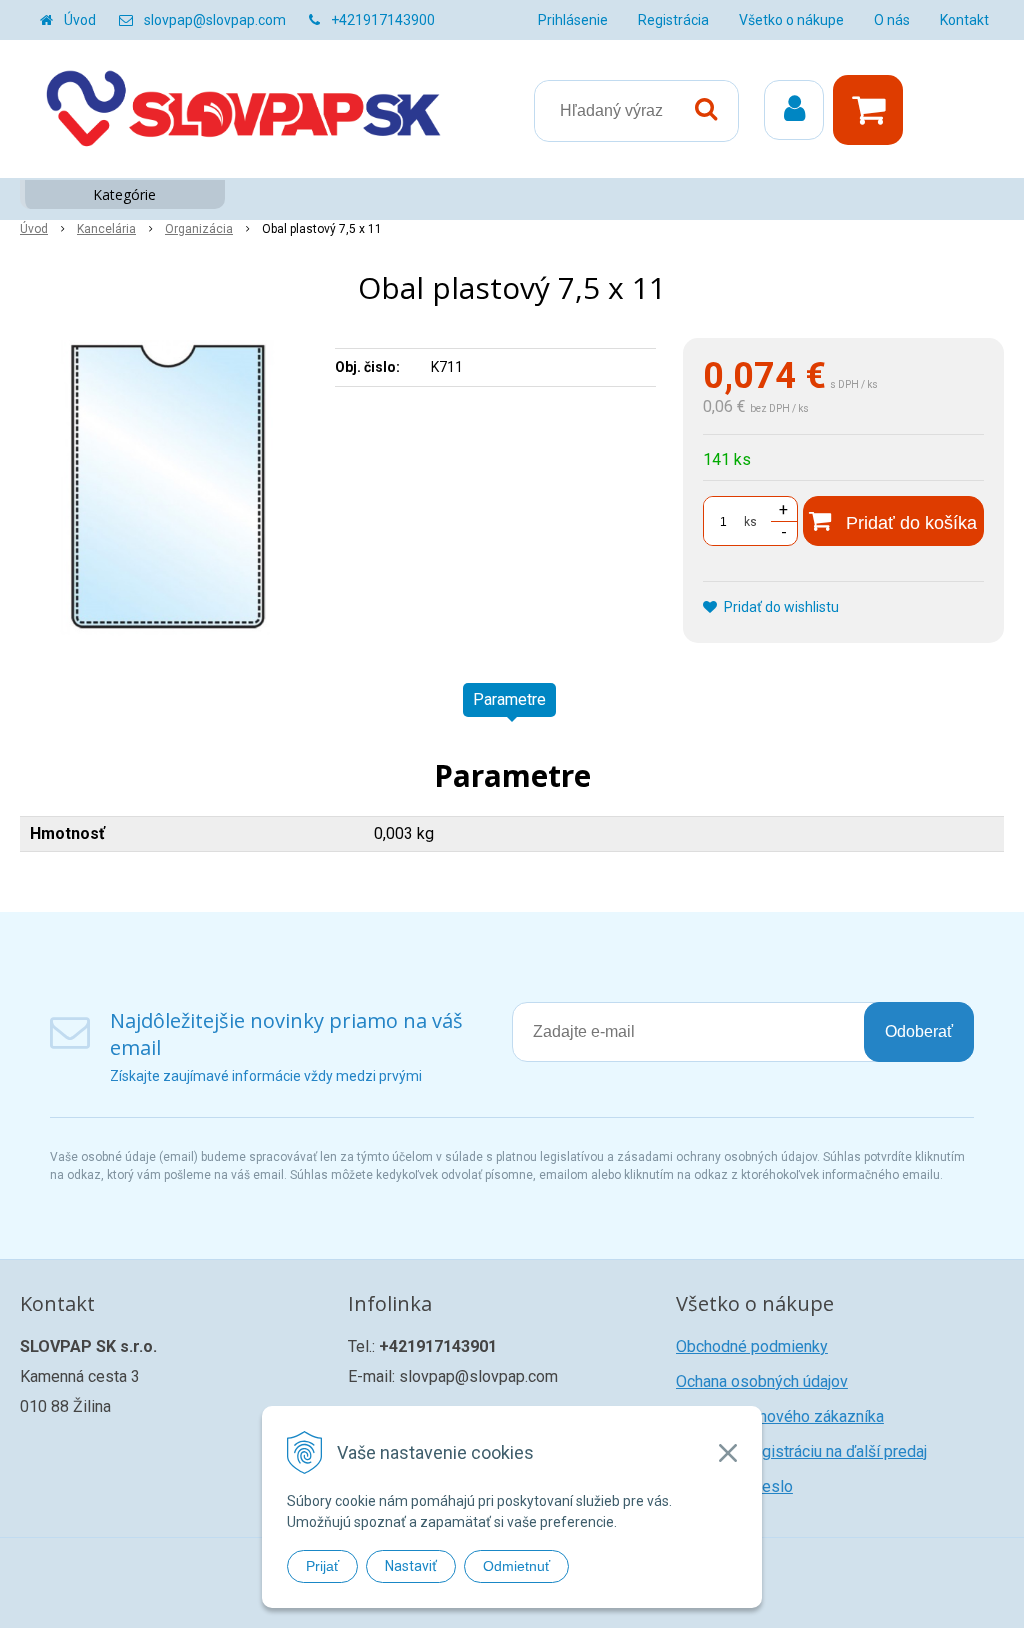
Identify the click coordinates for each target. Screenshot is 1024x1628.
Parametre (509, 699)
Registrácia (673, 20)
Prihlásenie (573, 20)
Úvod (80, 20)
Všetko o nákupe (791, 20)
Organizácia (199, 229)
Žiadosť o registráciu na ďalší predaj (801, 1451)
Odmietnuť (516, 1566)
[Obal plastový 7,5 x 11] (167, 488)
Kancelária (106, 229)
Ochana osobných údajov (762, 1381)
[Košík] (873, 110)
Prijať (322, 1566)
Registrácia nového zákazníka (780, 1416)
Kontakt (964, 20)
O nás (892, 20)
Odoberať (919, 1031)
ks (750, 522)
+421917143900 (383, 20)
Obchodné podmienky (752, 1346)
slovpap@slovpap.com (215, 20)
